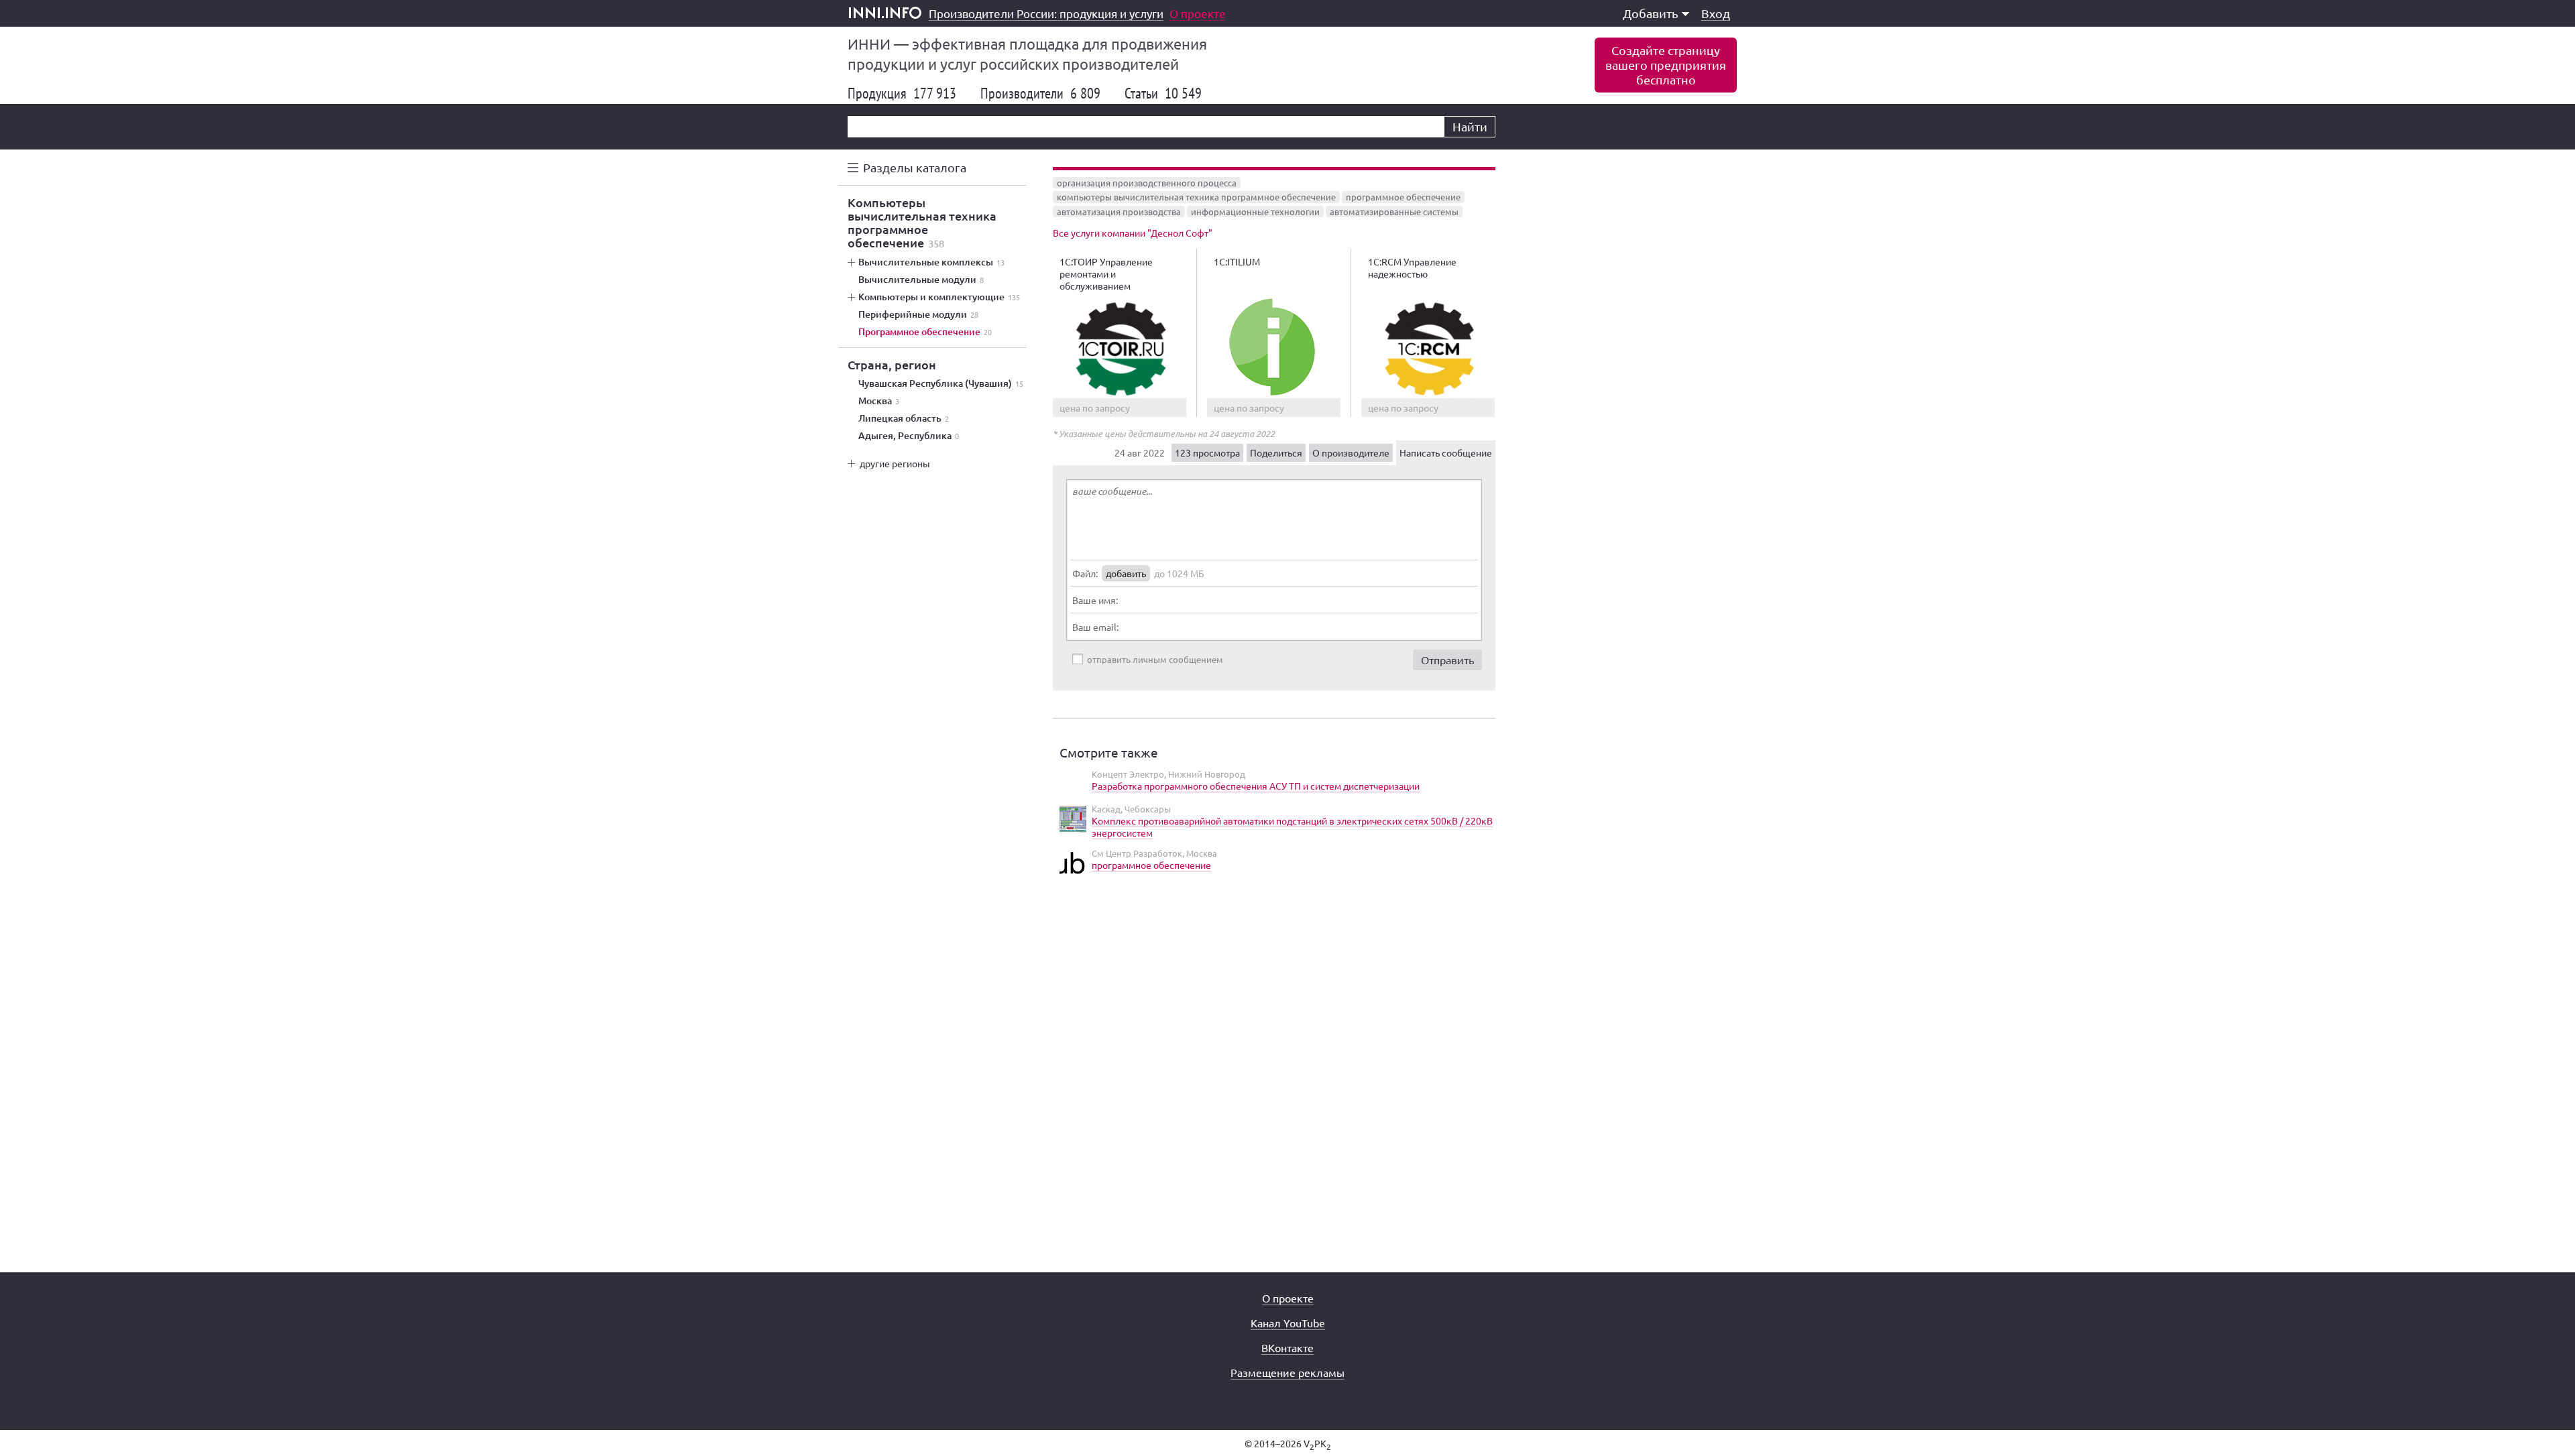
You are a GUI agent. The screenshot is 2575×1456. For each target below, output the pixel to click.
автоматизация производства (1119, 211)
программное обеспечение (1403, 197)
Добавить (1651, 13)
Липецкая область (904, 418)
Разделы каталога (915, 167)
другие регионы (895, 463)
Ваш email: (1095, 627)
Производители (1040, 93)
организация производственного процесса (1147, 183)
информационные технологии (1255, 211)
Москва (879, 401)
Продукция (902, 93)
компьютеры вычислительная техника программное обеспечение (1196, 197)
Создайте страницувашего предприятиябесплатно (1666, 65)
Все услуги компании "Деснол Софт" (1133, 233)
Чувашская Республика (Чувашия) (941, 383)
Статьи (1163, 93)
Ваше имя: (1095, 600)
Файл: (1085, 573)
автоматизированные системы (1394, 211)
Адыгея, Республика (909, 436)
